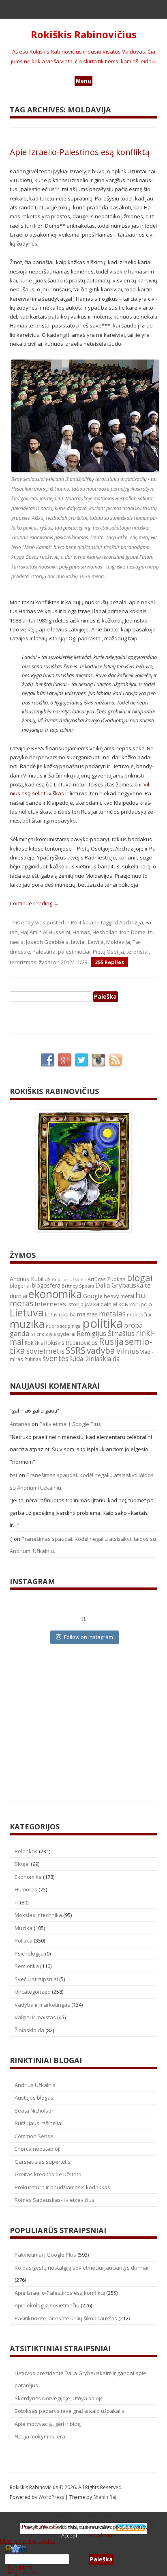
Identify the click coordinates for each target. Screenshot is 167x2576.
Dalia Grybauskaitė (123, 1285)
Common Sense (34, 2136)
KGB (123, 1304)
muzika (27, 1324)
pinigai (75, 1326)
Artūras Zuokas (107, 1279)
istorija (75, 1304)
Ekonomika (28, 1877)
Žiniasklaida (29, 2030)
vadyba (101, 1350)
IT (17, 1902)
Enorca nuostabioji (37, 2149)
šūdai (77, 1359)
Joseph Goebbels (47, 942)
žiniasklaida (103, 1359)
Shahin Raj (105, 2497)
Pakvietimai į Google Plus (70, 1424)
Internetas (50, 1304)
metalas (112, 1314)
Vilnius (128, 1351)
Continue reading (34, 903)
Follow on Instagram (89, 1637)
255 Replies (109, 962)
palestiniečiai (74, 952)
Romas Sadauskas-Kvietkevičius (55, 2200)
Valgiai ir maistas (35, 2017)
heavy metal (119, 1296)
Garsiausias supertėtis (43, 2162)
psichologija (43, 1334)
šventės (56, 1358)
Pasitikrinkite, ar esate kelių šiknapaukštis (66, 2318)
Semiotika (27, 1966)
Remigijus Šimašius (106, 1333)
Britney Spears (78, 1286)
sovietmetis (45, 1351)
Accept (69, 2535)
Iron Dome (133, 932)
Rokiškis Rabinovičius (84, 35)
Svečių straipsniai (36, 1979)
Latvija (96, 942)
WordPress (52, 2497)
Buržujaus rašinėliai (39, 2123)
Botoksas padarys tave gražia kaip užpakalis (70, 2411)
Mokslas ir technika (38, 1915)
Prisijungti (20, 2567)
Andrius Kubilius (30, 1279)
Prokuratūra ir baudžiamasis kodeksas (62, 2187)
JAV (88, 1304)
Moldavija (118, 942)
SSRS (76, 1350)
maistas (87, 1314)
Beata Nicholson (35, 2111)
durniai (18, 1296)
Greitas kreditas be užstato (48, 2174)
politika (103, 1323)
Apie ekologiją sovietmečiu (47, 2305)
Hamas (81, 932)
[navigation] (83, 2559)
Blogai (22, 1864)
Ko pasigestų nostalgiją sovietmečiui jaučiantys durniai (81, 2268)
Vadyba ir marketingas (42, 2005)
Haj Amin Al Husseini (45, 932)
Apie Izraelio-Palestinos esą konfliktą (80, 152)
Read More (103, 2535)
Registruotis (23, 2572)
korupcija (141, 1304)
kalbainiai (105, 1304)
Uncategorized (33, 1992)
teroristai (138, 952)
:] (11, 1539)
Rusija (111, 1341)
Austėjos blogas (34, 2098)
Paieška (79, 2559)
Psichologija (29, 1954)
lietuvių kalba (60, 1315)
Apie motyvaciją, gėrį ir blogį (48, 2424)
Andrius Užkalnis (69, 1279)
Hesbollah (105, 932)
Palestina (44, 952)
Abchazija (131, 922)
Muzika (24, 1928)
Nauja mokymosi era (40, 2436)
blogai (140, 1278)
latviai (78, 942)
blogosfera (46, 1286)
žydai (45, 962)
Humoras (26, 1889)
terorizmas (23, 962)
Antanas (20, 1424)
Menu (83, 81)
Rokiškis (34, 1343)
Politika (80, 922)
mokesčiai (139, 1314)
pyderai (66, 1334)
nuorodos (56, 1326)
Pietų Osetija (108, 952)
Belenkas (26, 1851)
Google (93, 1296)
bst (14, 1475)
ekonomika (55, 1294)
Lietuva (27, 1312)
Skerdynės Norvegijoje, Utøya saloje (59, 2398)
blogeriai (20, 1286)
